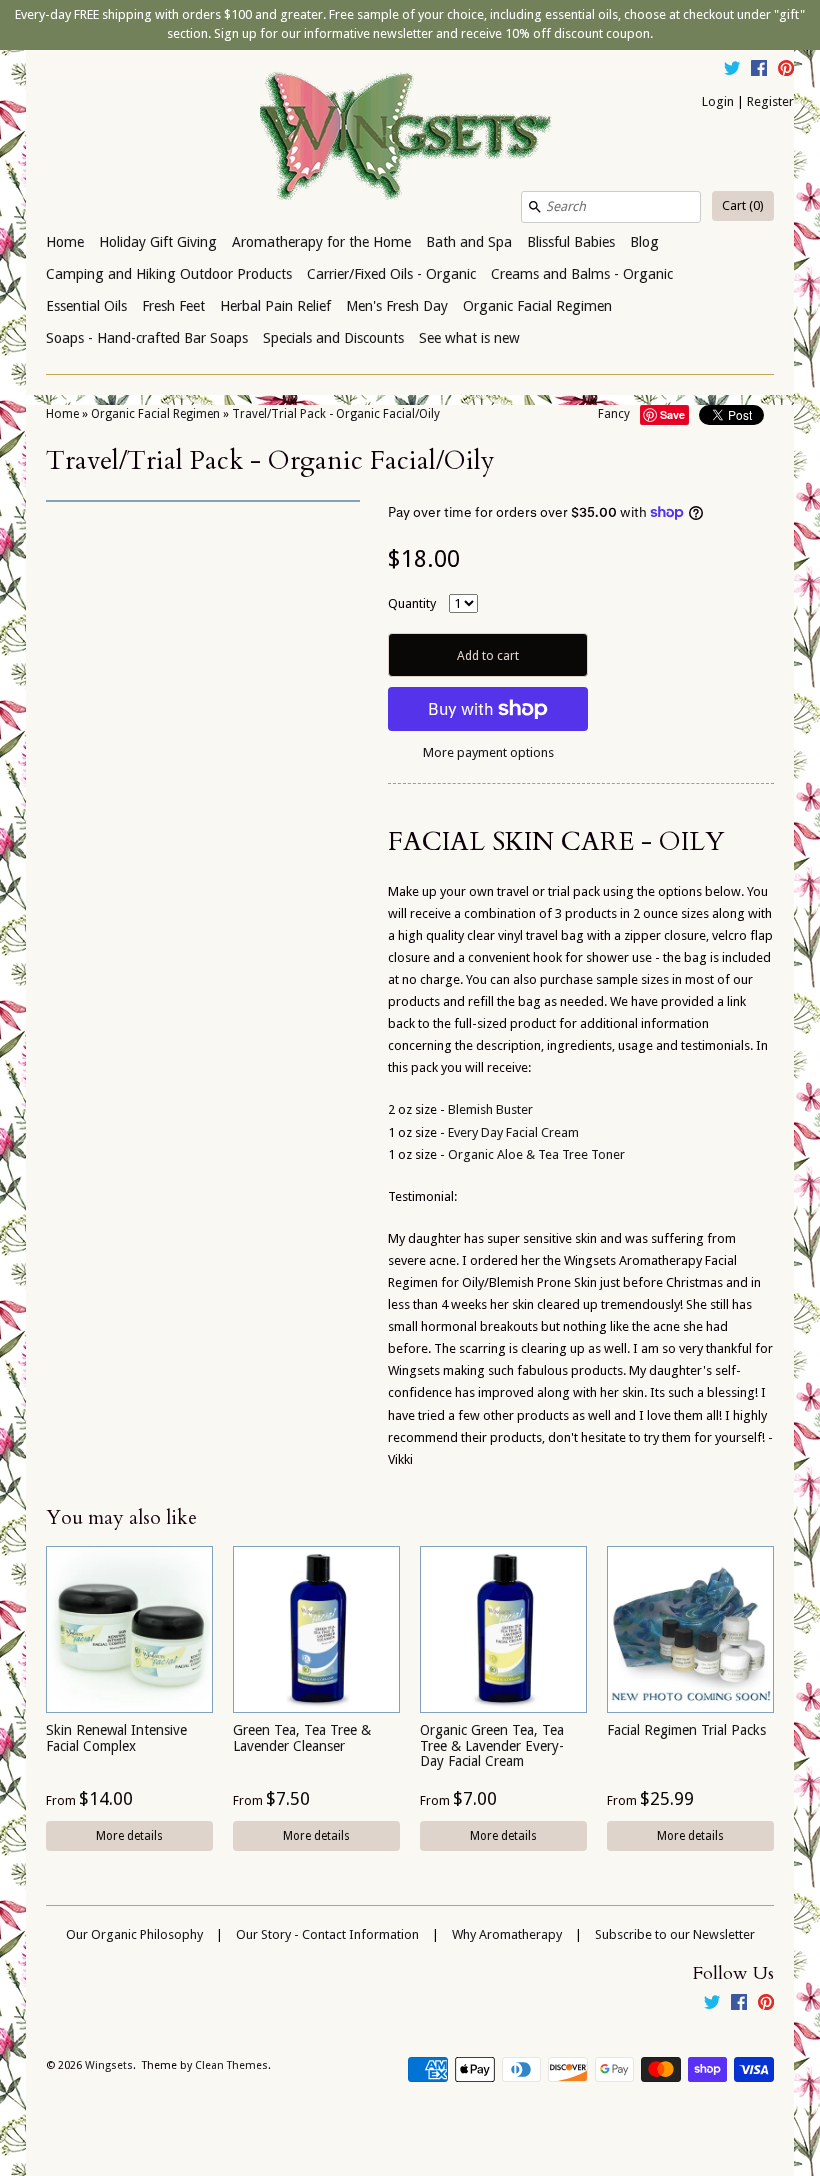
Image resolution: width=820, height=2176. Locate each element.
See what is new (469, 338)
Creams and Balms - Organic (582, 274)
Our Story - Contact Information (327, 1934)
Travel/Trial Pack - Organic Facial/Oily (336, 414)
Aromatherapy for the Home (321, 242)
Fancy (614, 414)
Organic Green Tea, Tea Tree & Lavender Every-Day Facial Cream (492, 1745)
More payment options (488, 752)
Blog (644, 242)
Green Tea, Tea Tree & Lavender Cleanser (302, 1737)
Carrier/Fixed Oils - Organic (391, 274)
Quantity (412, 603)
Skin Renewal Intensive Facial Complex (116, 1737)
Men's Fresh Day (397, 306)
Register (770, 101)
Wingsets (109, 2065)
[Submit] (535, 207)
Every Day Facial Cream (513, 1132)
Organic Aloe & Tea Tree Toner (536, 1154)
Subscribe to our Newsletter (675, 1934)
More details (129, 1836)
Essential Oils (86, 306)
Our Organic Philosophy (134, 1934)
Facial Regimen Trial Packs (686, 1730)
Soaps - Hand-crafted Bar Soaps (147, 338)
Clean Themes (231, 2065)
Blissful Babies (571, 242)
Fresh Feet (173, 306)
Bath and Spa (469, 242)
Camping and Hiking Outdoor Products (169, 274)
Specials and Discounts (333, 338)
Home (65, 242)
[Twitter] (732, 71)
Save (672, 414)
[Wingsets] (410, 138)
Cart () (743, 205)
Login (718, 101)
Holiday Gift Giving (158, 242)
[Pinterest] (786, 71)
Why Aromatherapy (507, 1934)
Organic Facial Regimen (537, 306)
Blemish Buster (490, 1109)
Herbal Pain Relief (275, 306)
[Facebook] (759, 71)
